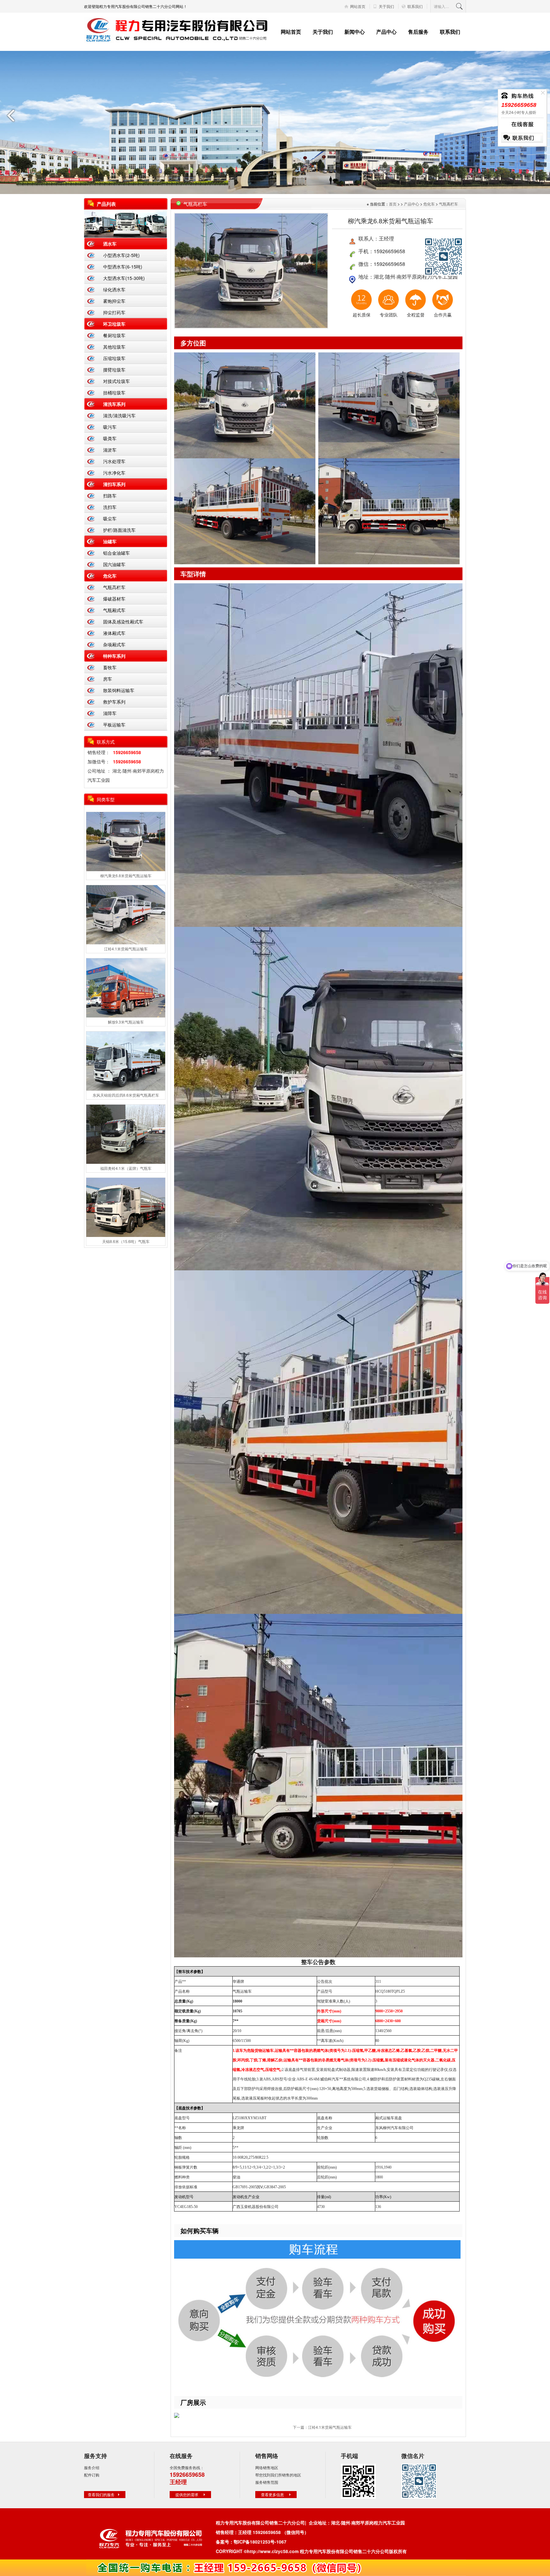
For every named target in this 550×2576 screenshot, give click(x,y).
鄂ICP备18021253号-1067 (260, 2542)
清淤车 (110, 450)
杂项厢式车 (114, 644)
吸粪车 (110, 438)
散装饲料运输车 (119, 690)
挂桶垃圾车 (114, 392)
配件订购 (92, 2475)
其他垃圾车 (114, 347)
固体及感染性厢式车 (123, 621)
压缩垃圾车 (114, 358)
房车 (108, 679)
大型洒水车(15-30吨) (124, 278)
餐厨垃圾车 (114, 335)
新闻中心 (355, 32)
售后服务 (418, 32)
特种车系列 (114, 656)
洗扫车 (110, 507)
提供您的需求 (187, 2494)
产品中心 (386, 32)
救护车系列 (114, 702)
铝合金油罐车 (116, 553)
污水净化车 (114, 473)
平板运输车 (114, 725)
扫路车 (110, 496)
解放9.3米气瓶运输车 (126, 1022)
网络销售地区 (267, 2467)
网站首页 (358, 6)
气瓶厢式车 (114, 610)
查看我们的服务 (101, 2494)
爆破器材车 (114, 599)
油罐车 (110, 541)
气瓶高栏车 (114, 587)
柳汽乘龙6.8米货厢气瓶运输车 (126, 875)
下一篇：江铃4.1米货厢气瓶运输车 (322, 2427)
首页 (393, 204)
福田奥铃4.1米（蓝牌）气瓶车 (126, 1168)
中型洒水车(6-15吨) (123, 267)
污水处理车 (114, 461)
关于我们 (386, 6)
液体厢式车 (114, 633)
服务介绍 (92, 2467)
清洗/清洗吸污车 (119, 415)
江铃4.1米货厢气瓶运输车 (126, 949)
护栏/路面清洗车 (119, 530)
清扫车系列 (114, 484)
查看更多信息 (272, 2494)
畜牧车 (110, 667)
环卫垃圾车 (114, 324)
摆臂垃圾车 (114, 370)
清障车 (110, 713)
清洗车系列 (114, 404)
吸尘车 (110, 518)
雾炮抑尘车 (114, 301)
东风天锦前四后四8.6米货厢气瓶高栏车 (126, 1095)
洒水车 (110, 244)
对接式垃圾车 (116, 381)
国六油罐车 (114, 564)
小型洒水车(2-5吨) (121, 255)
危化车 (110, 576)
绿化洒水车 (114, 289)
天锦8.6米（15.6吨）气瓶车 (126, 1241)
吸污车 (110, 427)
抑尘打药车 (114, 312)
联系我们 (415, 6)
